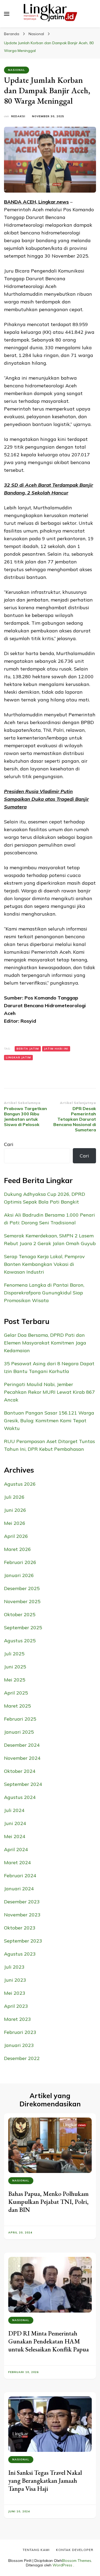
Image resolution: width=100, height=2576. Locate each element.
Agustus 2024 (20, 1797)
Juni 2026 (15, 1510)
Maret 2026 (17, 1549)
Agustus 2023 (20, 1954)
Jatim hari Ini (56, 1049)
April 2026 (16, 1536)
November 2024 (22, 1758)
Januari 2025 (19, 1732)
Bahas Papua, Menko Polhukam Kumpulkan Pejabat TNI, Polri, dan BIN (48, 2202)
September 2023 (23, 1941)
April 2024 (16, 1849)
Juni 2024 (15, 1823)
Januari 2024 (19, 1889)
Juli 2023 (14, 1967)
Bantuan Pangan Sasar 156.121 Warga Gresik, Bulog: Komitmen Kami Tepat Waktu (49, 1421)
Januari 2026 (19, 1575)
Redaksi (18, 116)
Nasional (17, 70)
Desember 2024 (22, 1745)
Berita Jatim (28, 1049)
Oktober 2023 (20, 1928)
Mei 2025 (15, 1680)
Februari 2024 (20, 1876)
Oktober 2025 (20, 1614)
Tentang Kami (36, 2550)
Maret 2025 (17, 1706)
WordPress (62, 2565)
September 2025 (23, 1628)
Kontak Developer (75, 2550)
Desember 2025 (22, 1588)
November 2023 (22, 1915)
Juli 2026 (14, 1497)
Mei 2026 (15, 1523)
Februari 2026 (20, 1562)
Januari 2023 (19, 2045)
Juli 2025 (14, 1654)
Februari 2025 (20, 1719)
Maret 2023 (17, 2019)
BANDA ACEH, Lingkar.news (36, 202)
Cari (9, 1144)
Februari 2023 (20, 2032)
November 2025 (22, 1601)
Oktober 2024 (20, 1771)
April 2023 (16, 2006)
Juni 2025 (15, 1667)
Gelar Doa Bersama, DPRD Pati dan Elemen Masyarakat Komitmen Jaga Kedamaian (45, 1343)
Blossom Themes (77, 2561)
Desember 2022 (22, 2058)
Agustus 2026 (20, 1484)
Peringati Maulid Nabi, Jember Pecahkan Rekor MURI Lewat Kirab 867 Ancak (49, 1392)
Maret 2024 (17, 1862)
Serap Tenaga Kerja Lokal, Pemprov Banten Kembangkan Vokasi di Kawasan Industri (44, 1264)
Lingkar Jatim (18, 1057)
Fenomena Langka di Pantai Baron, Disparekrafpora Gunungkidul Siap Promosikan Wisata (44, 1293)
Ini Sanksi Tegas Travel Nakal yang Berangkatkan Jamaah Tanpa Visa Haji (45, 2480)
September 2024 (23, 1784)
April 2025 (16, 1693)
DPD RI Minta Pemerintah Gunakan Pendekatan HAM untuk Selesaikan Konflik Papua (49, 2341)
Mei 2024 (15, 1836)
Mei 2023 (15, 1993)
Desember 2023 (22, 1902)
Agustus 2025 (20, 1641)
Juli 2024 (14, 1810)
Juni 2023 (15, 1980)
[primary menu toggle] (7, 14)
